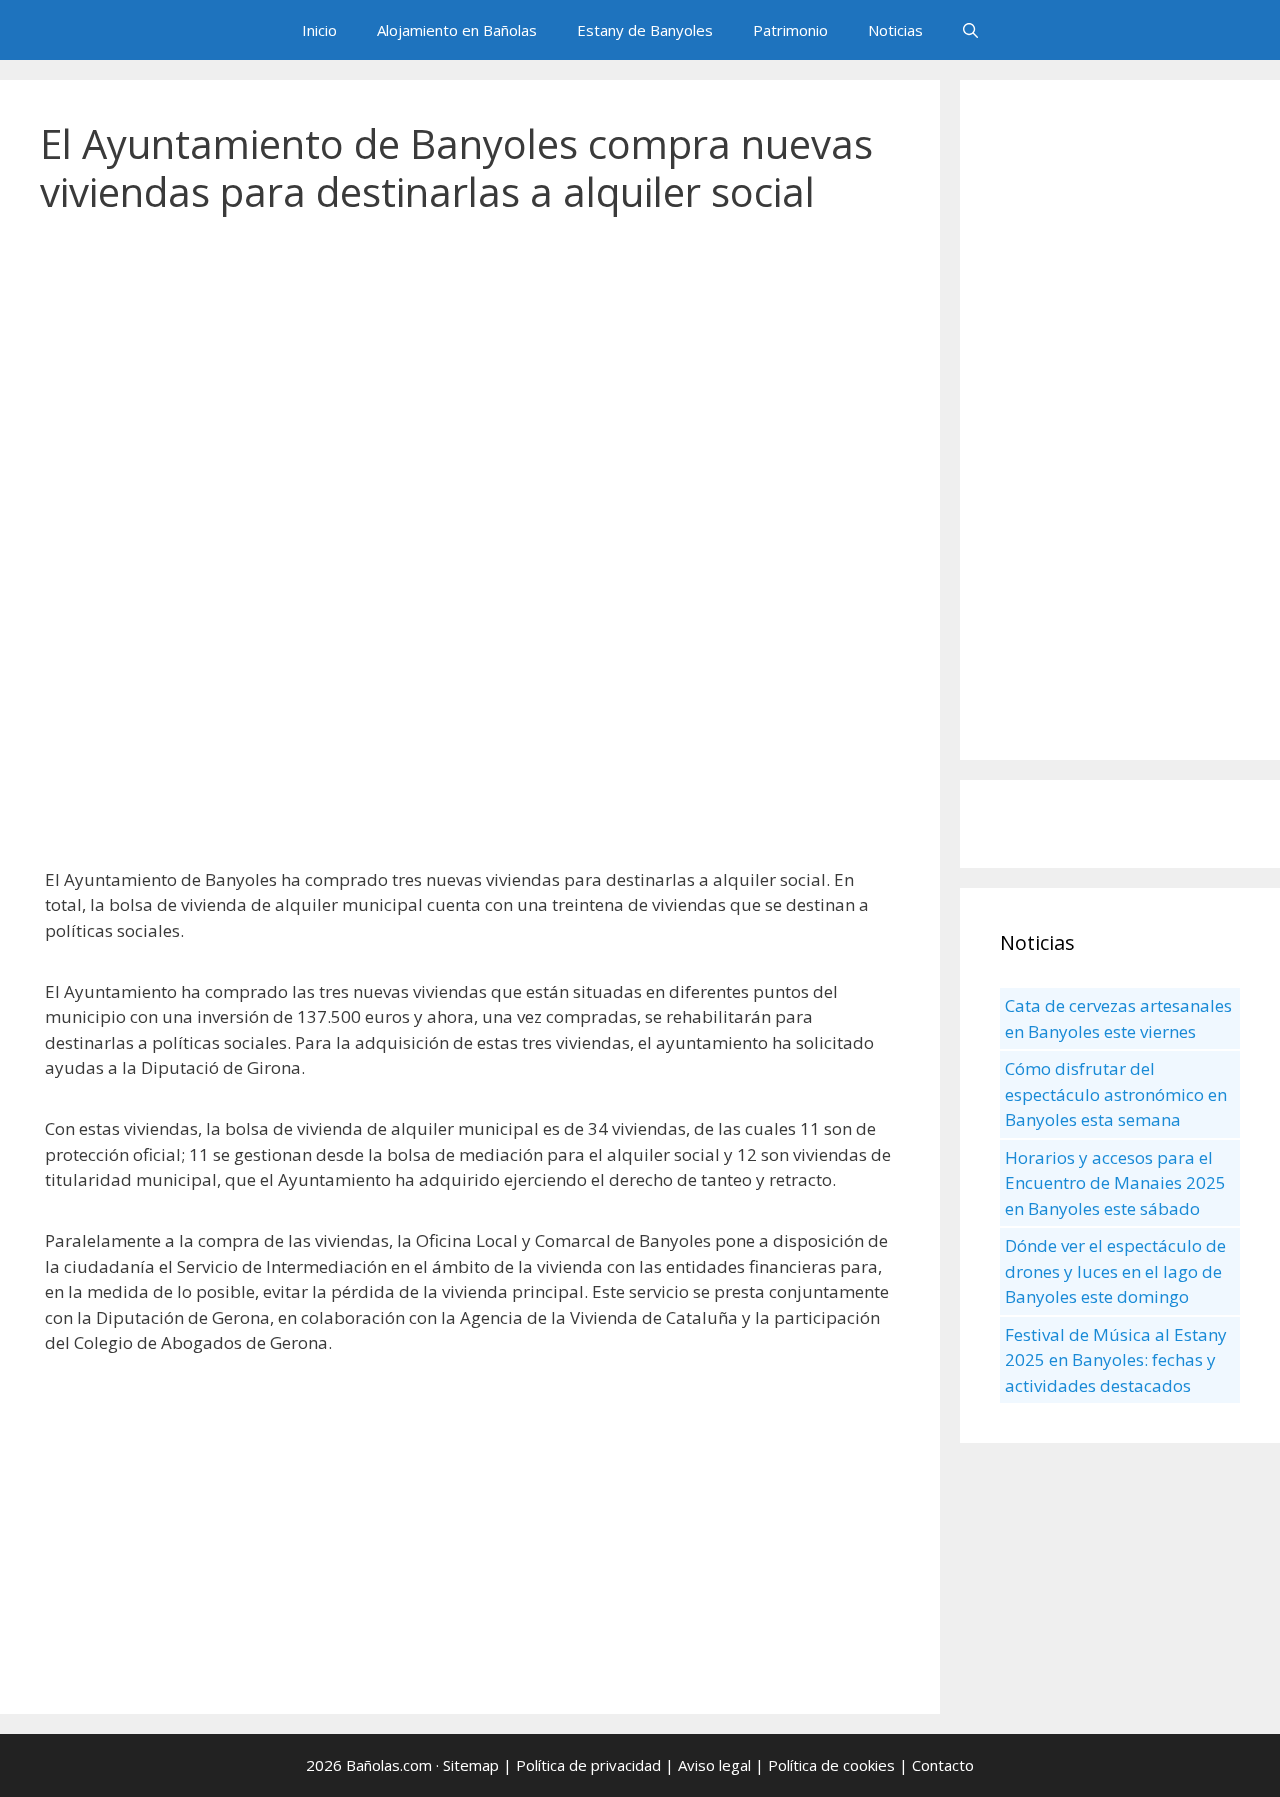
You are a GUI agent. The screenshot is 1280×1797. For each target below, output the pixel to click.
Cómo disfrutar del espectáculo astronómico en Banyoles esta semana (1116, 1094)
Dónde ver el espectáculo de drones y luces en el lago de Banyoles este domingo (1115, 1271)
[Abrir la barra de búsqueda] (970, 30)
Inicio (319, 30)
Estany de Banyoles (645, 30)
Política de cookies (831, 1765)
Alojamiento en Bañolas (457, 30)
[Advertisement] (470, 390)
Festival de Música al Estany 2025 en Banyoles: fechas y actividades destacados (1116, 1360)
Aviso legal (714, 1765)
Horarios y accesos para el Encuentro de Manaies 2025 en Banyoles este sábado (1115, 1183)
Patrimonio (790, 30)
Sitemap (471, 1765)
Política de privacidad (588, 1765)
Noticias (895, 30)
